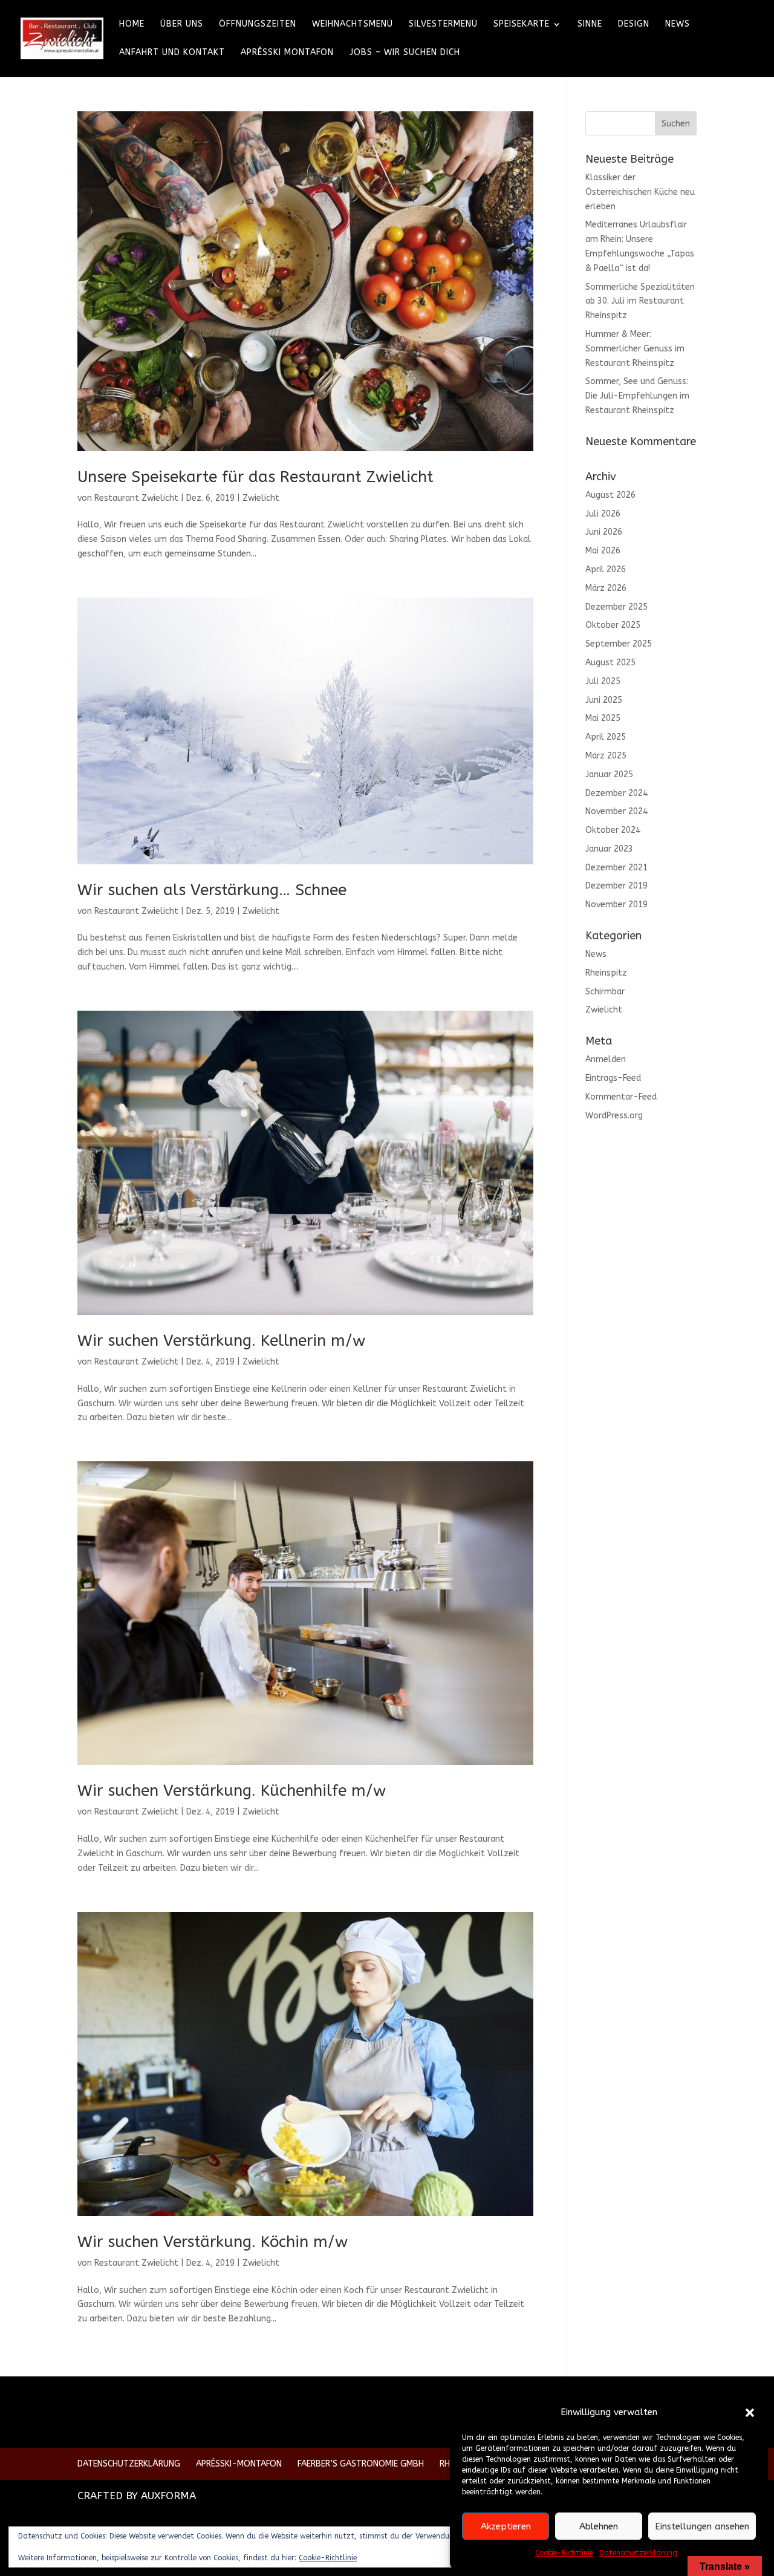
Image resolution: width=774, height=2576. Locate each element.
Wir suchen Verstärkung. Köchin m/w (213, 2242)
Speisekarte (522, 24)
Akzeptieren (506, 2526)
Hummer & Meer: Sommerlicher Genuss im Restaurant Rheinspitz (635, 349)
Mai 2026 (603, 551)
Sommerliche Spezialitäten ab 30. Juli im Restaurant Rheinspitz (640, 302)
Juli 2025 (603, 681)
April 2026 (606, 569)
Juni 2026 (604, 532)
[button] (750, 2413)
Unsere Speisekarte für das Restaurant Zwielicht (255, 477)
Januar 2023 (609, 849)
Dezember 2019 (616, 886)
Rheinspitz (606, 973)
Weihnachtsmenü (353, 24)
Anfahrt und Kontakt (172, 53)
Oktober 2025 (613, 625)
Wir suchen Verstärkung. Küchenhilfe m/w (232, 1791)
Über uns (182, 24)
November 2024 (616, 811)
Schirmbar (605, 992)
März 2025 (606, 756)
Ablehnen (599, 2526)
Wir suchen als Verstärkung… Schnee (212, 890)
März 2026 (606, 588)
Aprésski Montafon (287, 53)
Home (132, 24)
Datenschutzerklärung (638, 2553)
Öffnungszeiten (258, 24)
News (678, 24)
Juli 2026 (603, 514)
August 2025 (610, 663)
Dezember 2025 (616, 607)
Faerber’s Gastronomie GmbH (361, 2464)
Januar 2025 (609, 774)
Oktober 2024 (613, 830)
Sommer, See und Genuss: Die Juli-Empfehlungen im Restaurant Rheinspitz (637, 396)
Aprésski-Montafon (239, 2464)
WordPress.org (614, 1116)
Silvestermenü (443, 24)
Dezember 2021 (616, 868)
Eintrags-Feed (613, 1078)
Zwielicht (261, 498)
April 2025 (606, 737)
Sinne (590, 24)
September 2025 (619, 644)
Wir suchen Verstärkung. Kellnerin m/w (221, 1341)
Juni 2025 (604, 700)
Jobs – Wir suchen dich (405, 53)
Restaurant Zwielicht (136, 498)
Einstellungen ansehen (702, 2526)
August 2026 (610, 495)
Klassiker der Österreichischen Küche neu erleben (640, 192)
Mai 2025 (603, 718)
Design (634, 24)
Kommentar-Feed (621, 1097)
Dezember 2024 (616, 793)
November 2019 (616, 905)
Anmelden (606, 1059)
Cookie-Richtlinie (564, 2553)
